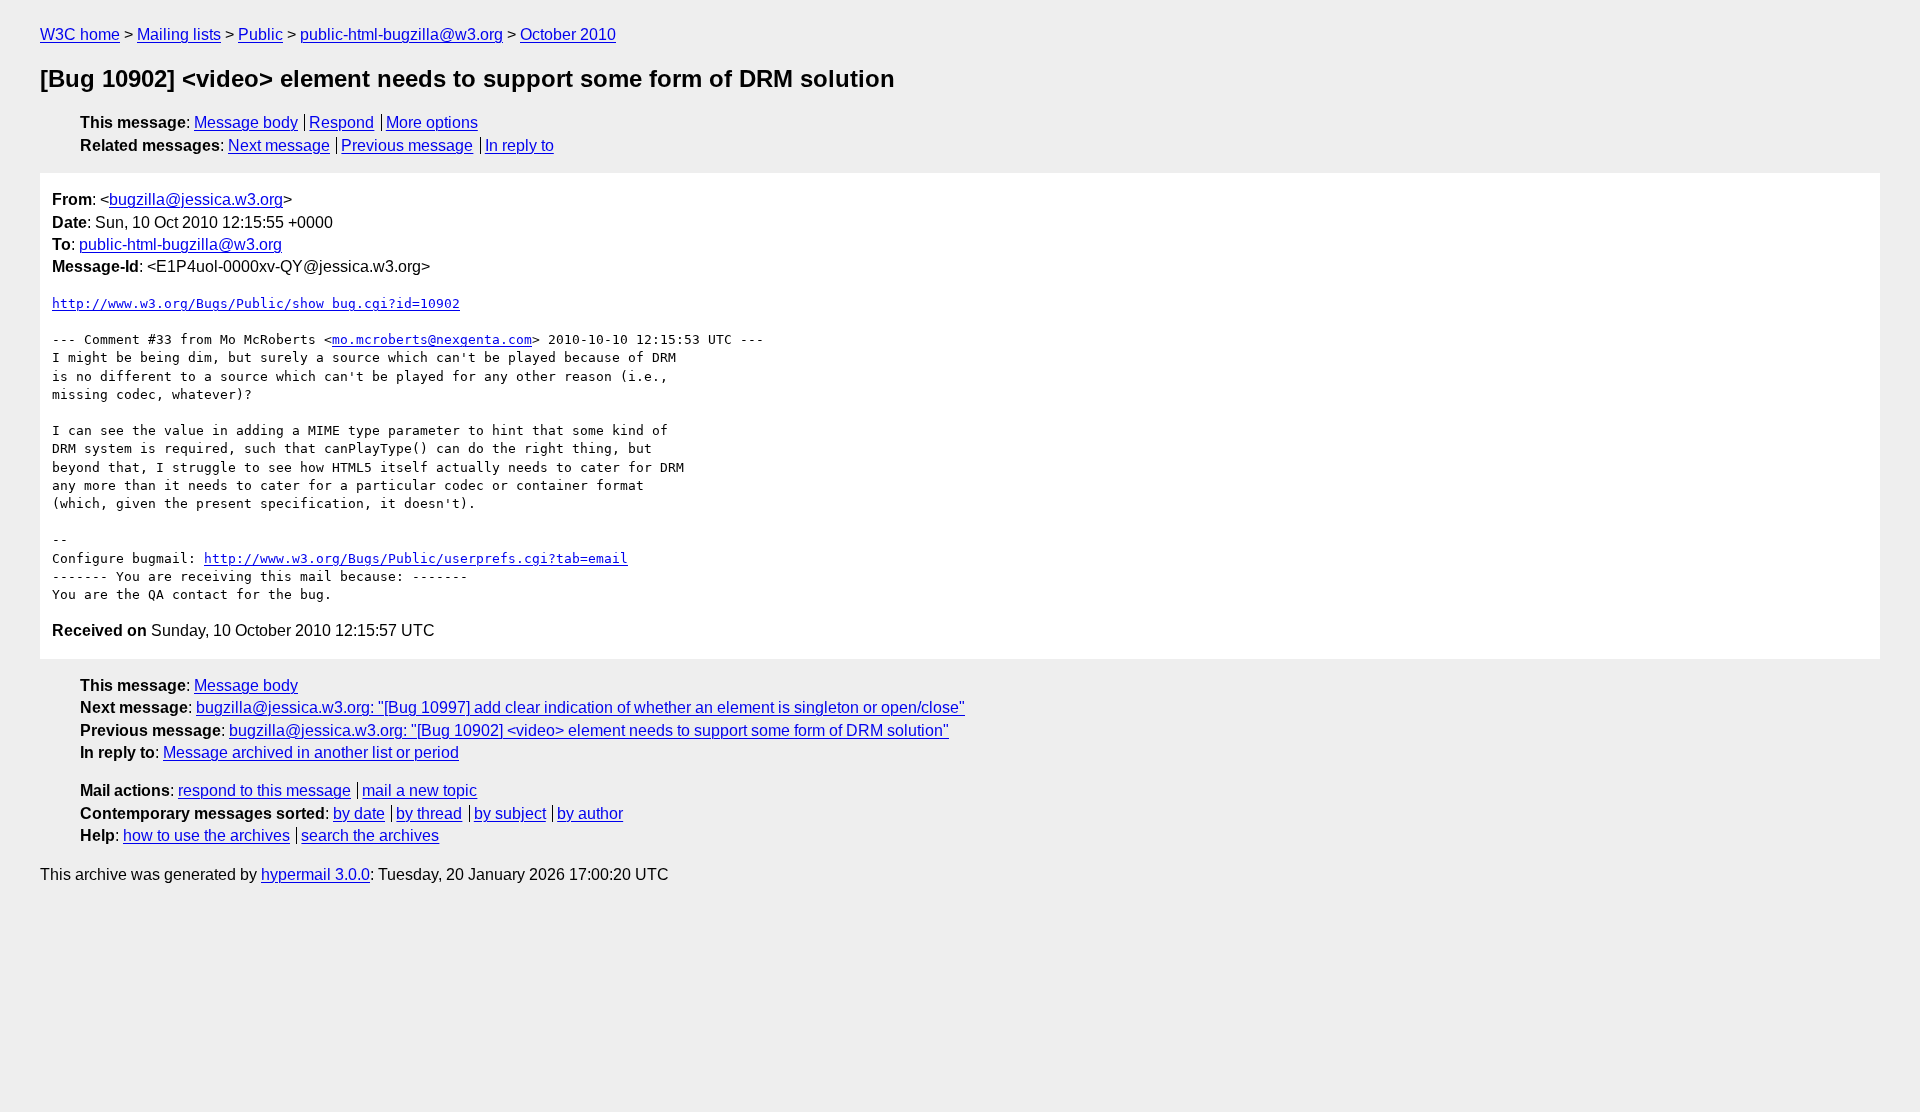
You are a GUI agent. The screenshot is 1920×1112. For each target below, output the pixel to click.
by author (590, 813)
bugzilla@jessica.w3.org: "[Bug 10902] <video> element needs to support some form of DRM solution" (589, 730)
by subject (510, 813)
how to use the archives (206, 835)
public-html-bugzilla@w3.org (401, 34)
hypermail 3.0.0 (315, 874)
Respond (341, 122)
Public (260, 34)
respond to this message (264, 790)
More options (432, 122)
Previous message (407, 145)
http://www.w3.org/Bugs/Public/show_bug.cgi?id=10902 (256, 303)
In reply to (519, 145)
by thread (429, 813)
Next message (279, 145)
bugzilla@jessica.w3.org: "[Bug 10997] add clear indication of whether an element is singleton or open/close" (580, 707)
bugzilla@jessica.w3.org (196, 199)
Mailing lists (179, 34)
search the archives (370, 835)
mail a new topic (419, 790)
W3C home (80, 34)
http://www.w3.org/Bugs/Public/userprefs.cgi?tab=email (416, 558)
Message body (246, 122)
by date (359, 813)
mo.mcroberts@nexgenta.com (432, 339)
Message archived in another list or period (311, 752)
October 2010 (568, 34)
